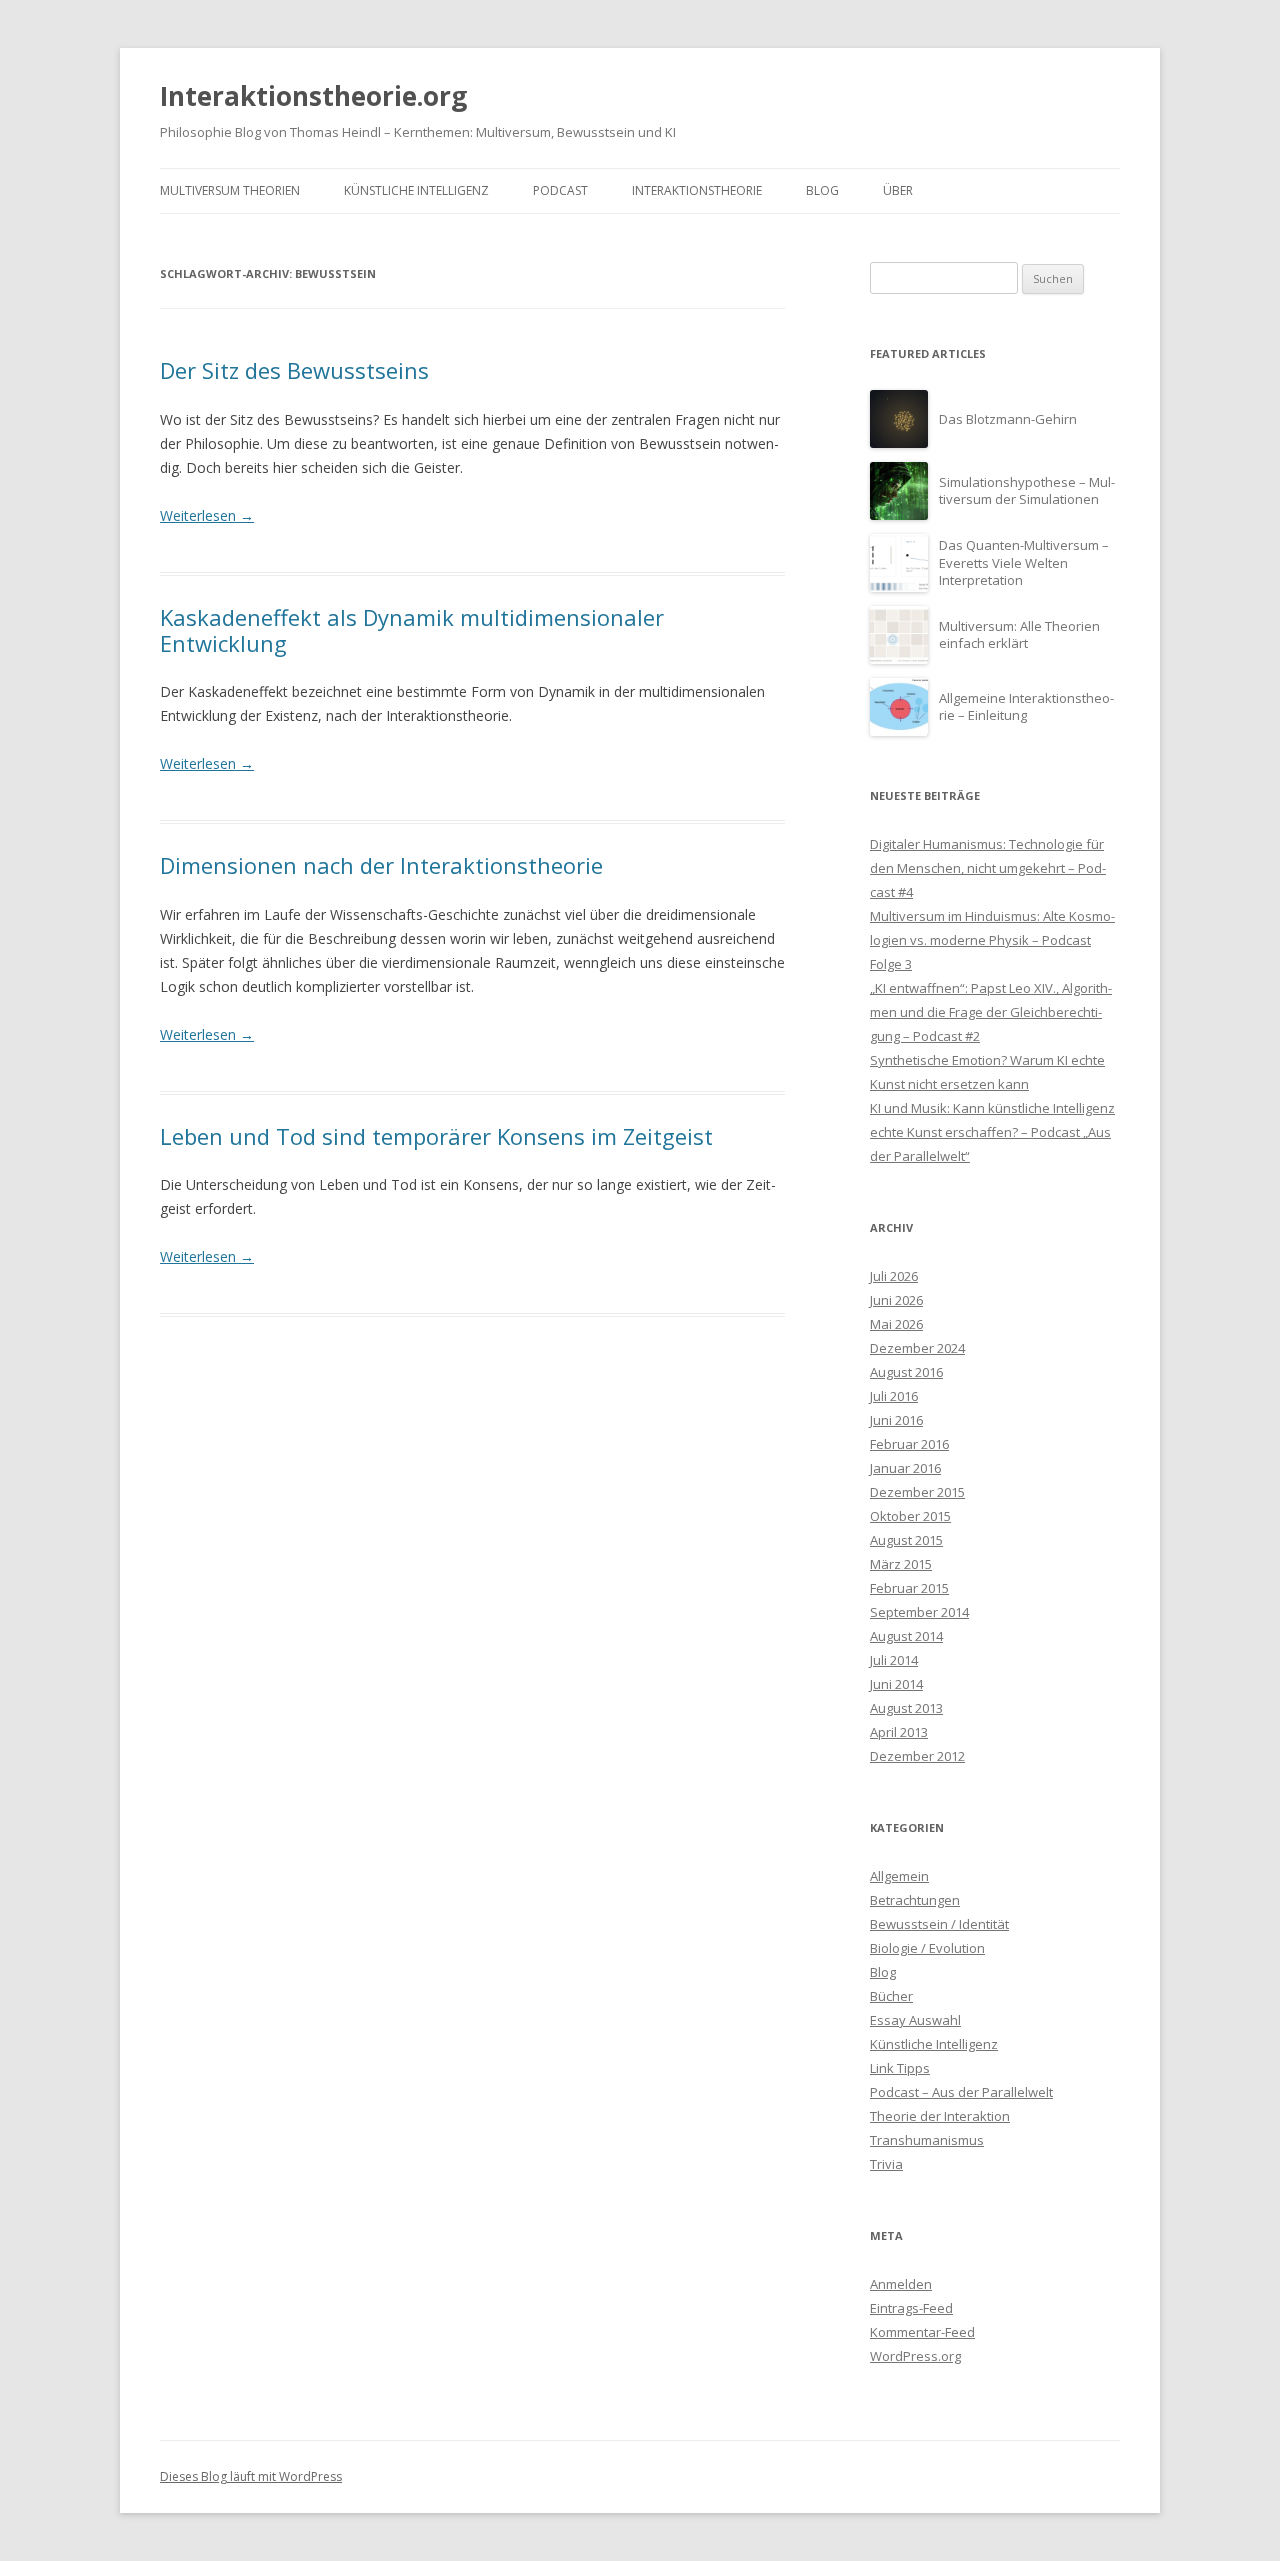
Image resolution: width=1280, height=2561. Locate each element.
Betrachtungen (915, 1900)
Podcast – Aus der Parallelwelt (961, 2092)
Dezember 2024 (917, 1348)
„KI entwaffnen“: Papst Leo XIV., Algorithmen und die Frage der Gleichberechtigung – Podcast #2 (991, 1012)
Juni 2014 (896, 1684)
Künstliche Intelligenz (416, 190)
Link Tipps (900, 2068)
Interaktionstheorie (697, 190)
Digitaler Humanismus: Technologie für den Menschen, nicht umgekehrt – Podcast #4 (988, 868)
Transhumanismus (927, 2140)
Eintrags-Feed (911, 2308)
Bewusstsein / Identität (939, 1924)
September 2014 (919, 1612)
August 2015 (906, 1540)
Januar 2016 (905, 1468)
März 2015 (901, 1564)
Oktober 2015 (910, 1516)
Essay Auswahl (915, 2020)
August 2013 (906, 1708)
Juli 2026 (894, 1276)
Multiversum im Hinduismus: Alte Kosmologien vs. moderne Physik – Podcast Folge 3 (992, 940)
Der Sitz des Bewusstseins (294, 370)
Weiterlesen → (207, 515)
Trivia (886, 2164)
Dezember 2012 (917, 1756)
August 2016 (906, 1372)
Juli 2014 (894, 1660)
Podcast (560, 190)
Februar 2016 (909, 1444)
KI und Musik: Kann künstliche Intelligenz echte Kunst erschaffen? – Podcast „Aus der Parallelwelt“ (992, 1132)
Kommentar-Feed (922, 2332)
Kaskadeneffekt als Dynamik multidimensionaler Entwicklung (412, 630)
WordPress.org (915, 2356)
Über (898, 190)
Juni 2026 (896, 1300)
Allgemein (899, 1876)
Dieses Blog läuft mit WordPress (251, 2476)
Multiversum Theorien (230, 190)
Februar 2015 (909, 1588)
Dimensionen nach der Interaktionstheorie (381, 865)
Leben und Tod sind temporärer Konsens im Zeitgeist (436, 1136)
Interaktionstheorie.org (313, 96)
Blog (822, 190)
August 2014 (906, 1636)
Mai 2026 (896, 1324)
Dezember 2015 (917, 1492)
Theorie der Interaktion (940, 2116)
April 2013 (899, 1732)
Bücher (891, 1996)
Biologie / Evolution (927, 1948)
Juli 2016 (894, 1396)
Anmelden (901, 2284)
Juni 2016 (896, 1420)
